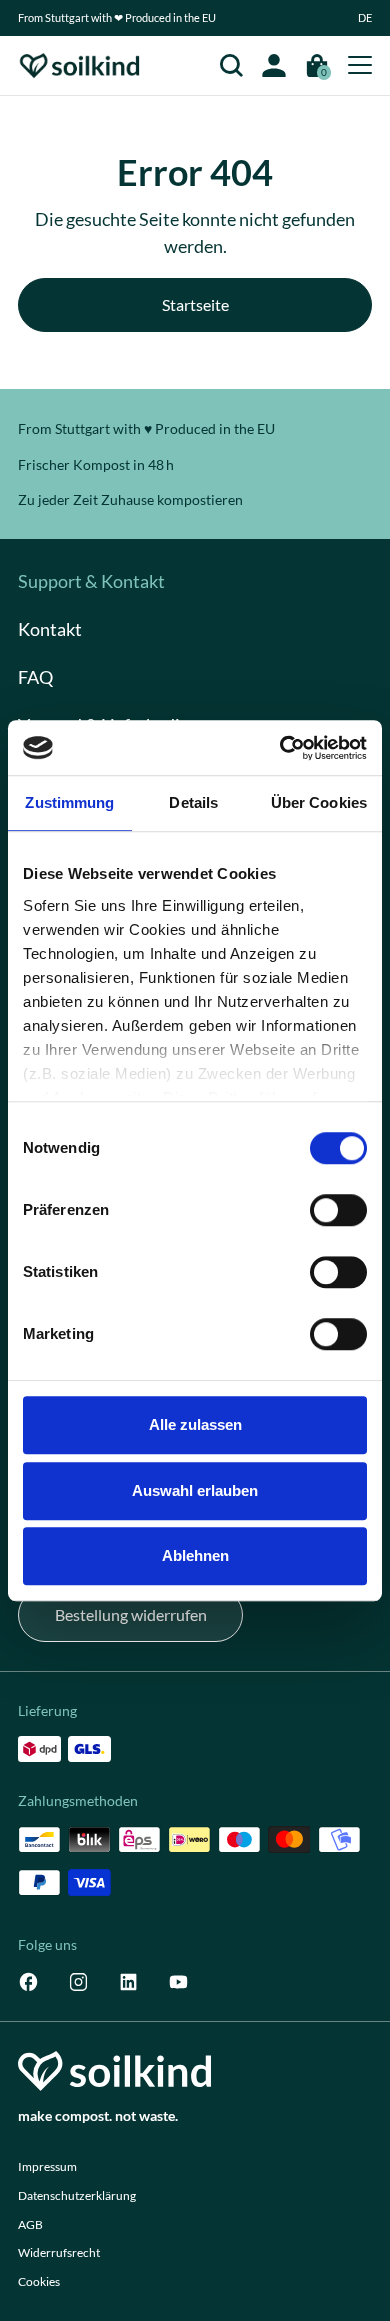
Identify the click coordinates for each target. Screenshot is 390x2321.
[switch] (338, 1210)
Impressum (47, 2166)
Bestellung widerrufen (131, 1614)
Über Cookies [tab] (319, 802)
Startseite (195, 304)
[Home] (80, 65)
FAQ (35, 677)
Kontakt (50, 629)
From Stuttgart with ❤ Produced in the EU (117, 17)
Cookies (39, 2281)
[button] (365, 18)
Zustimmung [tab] (69, 802)
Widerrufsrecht (59, 2252)
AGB (30, 2224)
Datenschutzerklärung (77, 2195)
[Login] (274, 65)
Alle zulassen (195, 1424)
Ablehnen (195, 1555)
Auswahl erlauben (195, 1490)
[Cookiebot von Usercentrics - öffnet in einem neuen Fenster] (280, 748)
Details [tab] (193, 802)
